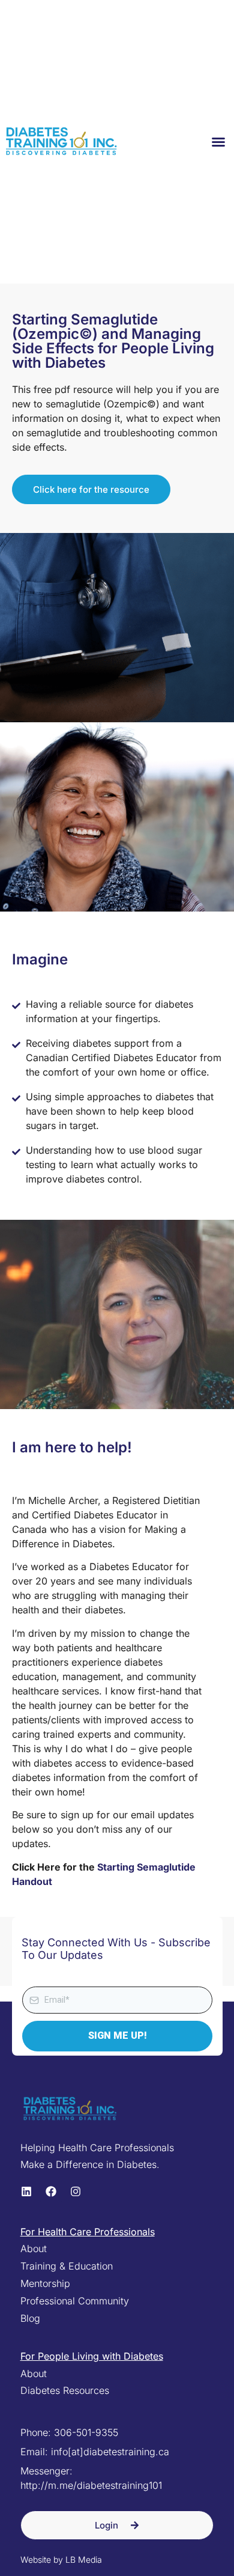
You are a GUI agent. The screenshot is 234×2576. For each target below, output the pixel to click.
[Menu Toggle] (218, 142)
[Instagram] (76, 2191)
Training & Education (67, 2266)
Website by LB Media (61, 2559)
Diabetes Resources (65, 2390)
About (34, 2249)
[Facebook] (51, 2191)
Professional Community (75, 2301)
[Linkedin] (26, 2191)
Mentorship (45, 2283)
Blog (30, 2318)
